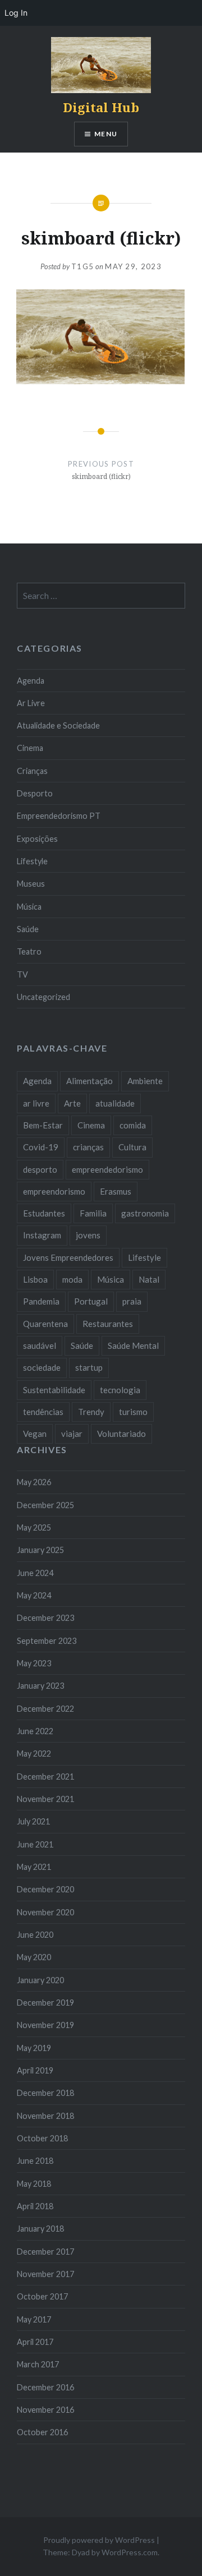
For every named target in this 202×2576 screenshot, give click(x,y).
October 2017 (42, 2296)
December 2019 (45, 2003)
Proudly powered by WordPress (99, 2540)
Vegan (35, 1434)
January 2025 (40, 1550)
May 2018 (34, 2184)
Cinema (30, 748)
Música (29, 907)
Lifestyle (32, 861)
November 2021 (45, 1799)
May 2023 (34, 1663)
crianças (88, 1147)
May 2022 (34, 1754)
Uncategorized (43, 997)
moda (72, 1279)
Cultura (132, 1147)
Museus (31, 884)
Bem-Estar (43, 1125)
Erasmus (116, 1191)
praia (132, 1301)
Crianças (32, 771)
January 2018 (40, 2229)
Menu (106, 134)
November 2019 (45, 2025)
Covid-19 (41, 1147)
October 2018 (42, 2138)
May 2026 (34, 1482)
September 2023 (47, 1641)
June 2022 (35, 1731)
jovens (88, 1235)
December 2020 (45, 1889)
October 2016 (42, 2432)
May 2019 (34, 2048)
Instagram (42, 1235)
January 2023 (40, 1686)
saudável (40, 1345)
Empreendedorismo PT (59, 816)
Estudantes (44, 1213)
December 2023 (45, 1618)
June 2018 (35, 2161)
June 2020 (35, 1935)
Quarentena (45, 1324)
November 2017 (45, 2274)
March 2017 (38, 2364)
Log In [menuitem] (16, 13)
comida (133, 1125)
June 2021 (35, 1844)
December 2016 (45, 2387)
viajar (72, 1434)
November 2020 (45, 1912)
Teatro (29, 951)
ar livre (36, 1103)
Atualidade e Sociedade (58, 725)
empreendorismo (54, 1191)
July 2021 (33, 1821)
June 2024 (35, 1573)
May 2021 (34, 1867)
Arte (72, 1103)
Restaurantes (108, 1324)
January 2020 (40, 1980)
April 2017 (35, 2342)
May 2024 (34, 1595)
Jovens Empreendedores (68, 1257)
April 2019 (35, 2070)
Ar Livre (31, 703)
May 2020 (34, 1957)
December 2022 (45, 1709)
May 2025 (34, 1527)
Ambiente (145, 1081)
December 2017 (45, 2252)
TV (22, 974)
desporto (40, 1169)
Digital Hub (101, 107)
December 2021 (45, 1777)
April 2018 (35, 2206)
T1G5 (82, 266)
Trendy (91, 1412)
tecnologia (120, 1390)
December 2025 (45, 1505)
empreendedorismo (107, 1169)
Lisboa (35, 1279)
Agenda (31, 681)
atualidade (115, 1103)
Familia (93, 1213)
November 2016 (45, 2410)
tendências (43, 1412)
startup (89, 1367)
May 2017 (34, 2319)
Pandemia (41, 1301)
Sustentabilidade (54, 1390)
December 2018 (45, 2093)
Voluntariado (121, 1434)
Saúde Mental (133, 1345)
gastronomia (145, 1213)
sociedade (42, 1367)
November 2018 (45, 2116)
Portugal (91, 1301)
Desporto (35, 793)
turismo (133, 1412)
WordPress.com (130, 2552)
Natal (149, 1279)
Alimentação (89, 1081)
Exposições (37, 839)
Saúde (28, 929)
